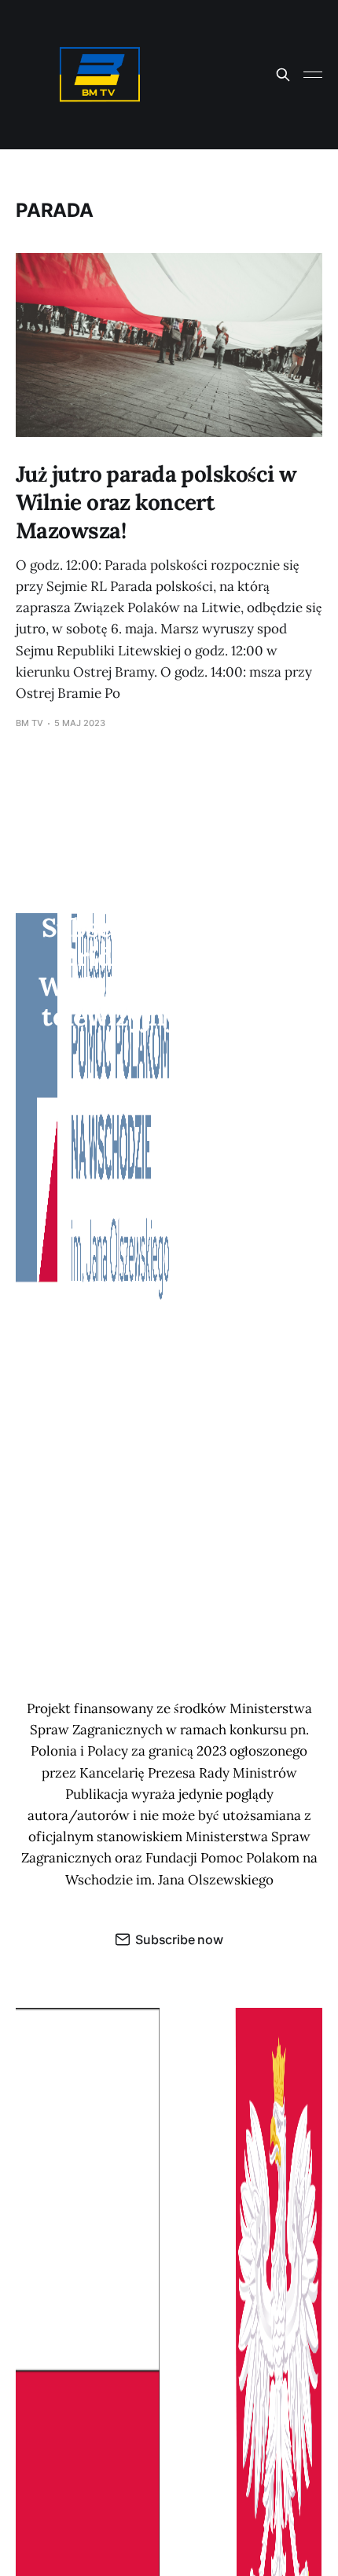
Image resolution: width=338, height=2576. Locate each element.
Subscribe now (179, 1939)
